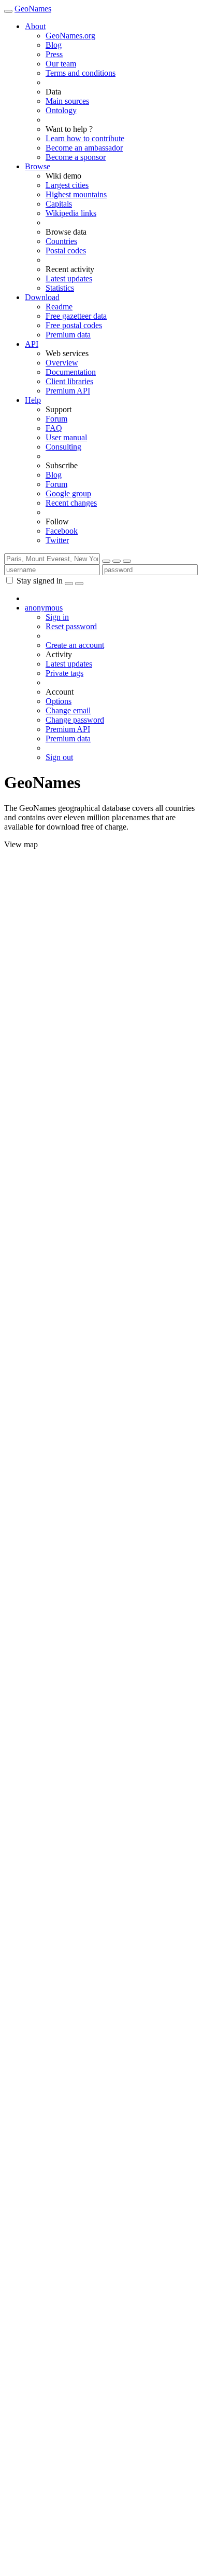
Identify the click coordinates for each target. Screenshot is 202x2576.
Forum (56, 419)
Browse (38, 166)
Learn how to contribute (85, 138)
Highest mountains (76, 194)
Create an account (75, 645)
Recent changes (71, 503)
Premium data (68, 335)
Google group (68, 493)
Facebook (62, 531)
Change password (75, 720)
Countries (61, 241)
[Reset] (117, 561)
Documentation (71, 372)
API (32, 344)
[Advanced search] (127, 561)
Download (42, 297)
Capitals (59, 204)
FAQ (54, 428)
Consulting (63, 447)
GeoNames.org (70, 36)
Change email (68, 710)
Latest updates (69, 279)
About (35, 26)
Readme (59, 307)
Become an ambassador (84, 148)
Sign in (57, 617)
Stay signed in (40, 581)
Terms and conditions (81, 73)
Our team (61, 64)
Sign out (59, 757)
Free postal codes (74, 325)
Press (54, 54)
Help (33, 400)
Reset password (71, 626)
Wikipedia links (71, 213)
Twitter (57, 540)
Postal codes (66, 250)
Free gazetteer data (76, 316)
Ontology (61, 110)
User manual (66, 437)
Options (59, 701)
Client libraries (69, 381)
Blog (54, 45)
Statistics (60, 288)
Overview (62, 363)
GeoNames (33, 9)
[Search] (106, 561)
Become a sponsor (76, 157)
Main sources (67, 101)
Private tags (64, 673)
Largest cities (67, 185)
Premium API (68, 391)
